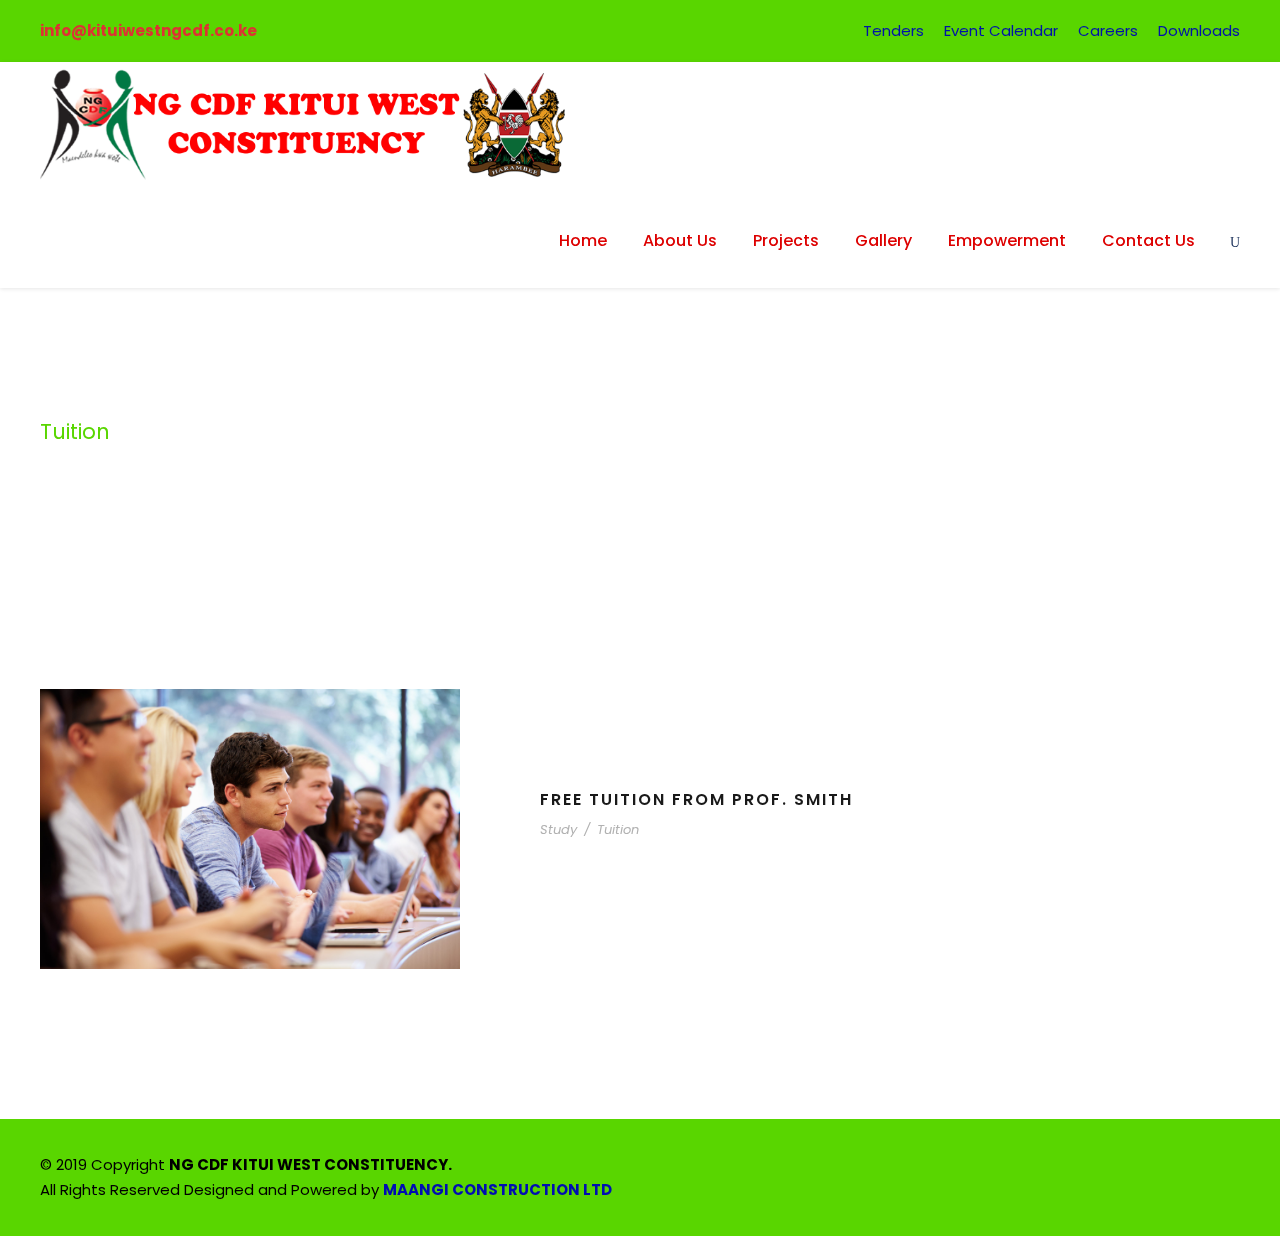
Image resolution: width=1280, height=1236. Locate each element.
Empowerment (1007, 240)
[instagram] (1232, 1167)
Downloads (1199, 30)
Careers (1108, 30)
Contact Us (1148, 240)
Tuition (618, 829)
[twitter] (1197, 1167)
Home (583, 240)
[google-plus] (1092, 1167)
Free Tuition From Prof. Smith (696, 799)
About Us (680, 240)
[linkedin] (1127, 1167)
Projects (786, 240)
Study (558, 829)
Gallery (883, 240)
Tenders (893, 30)
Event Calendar (1001, 30)
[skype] (1162, 1167)
